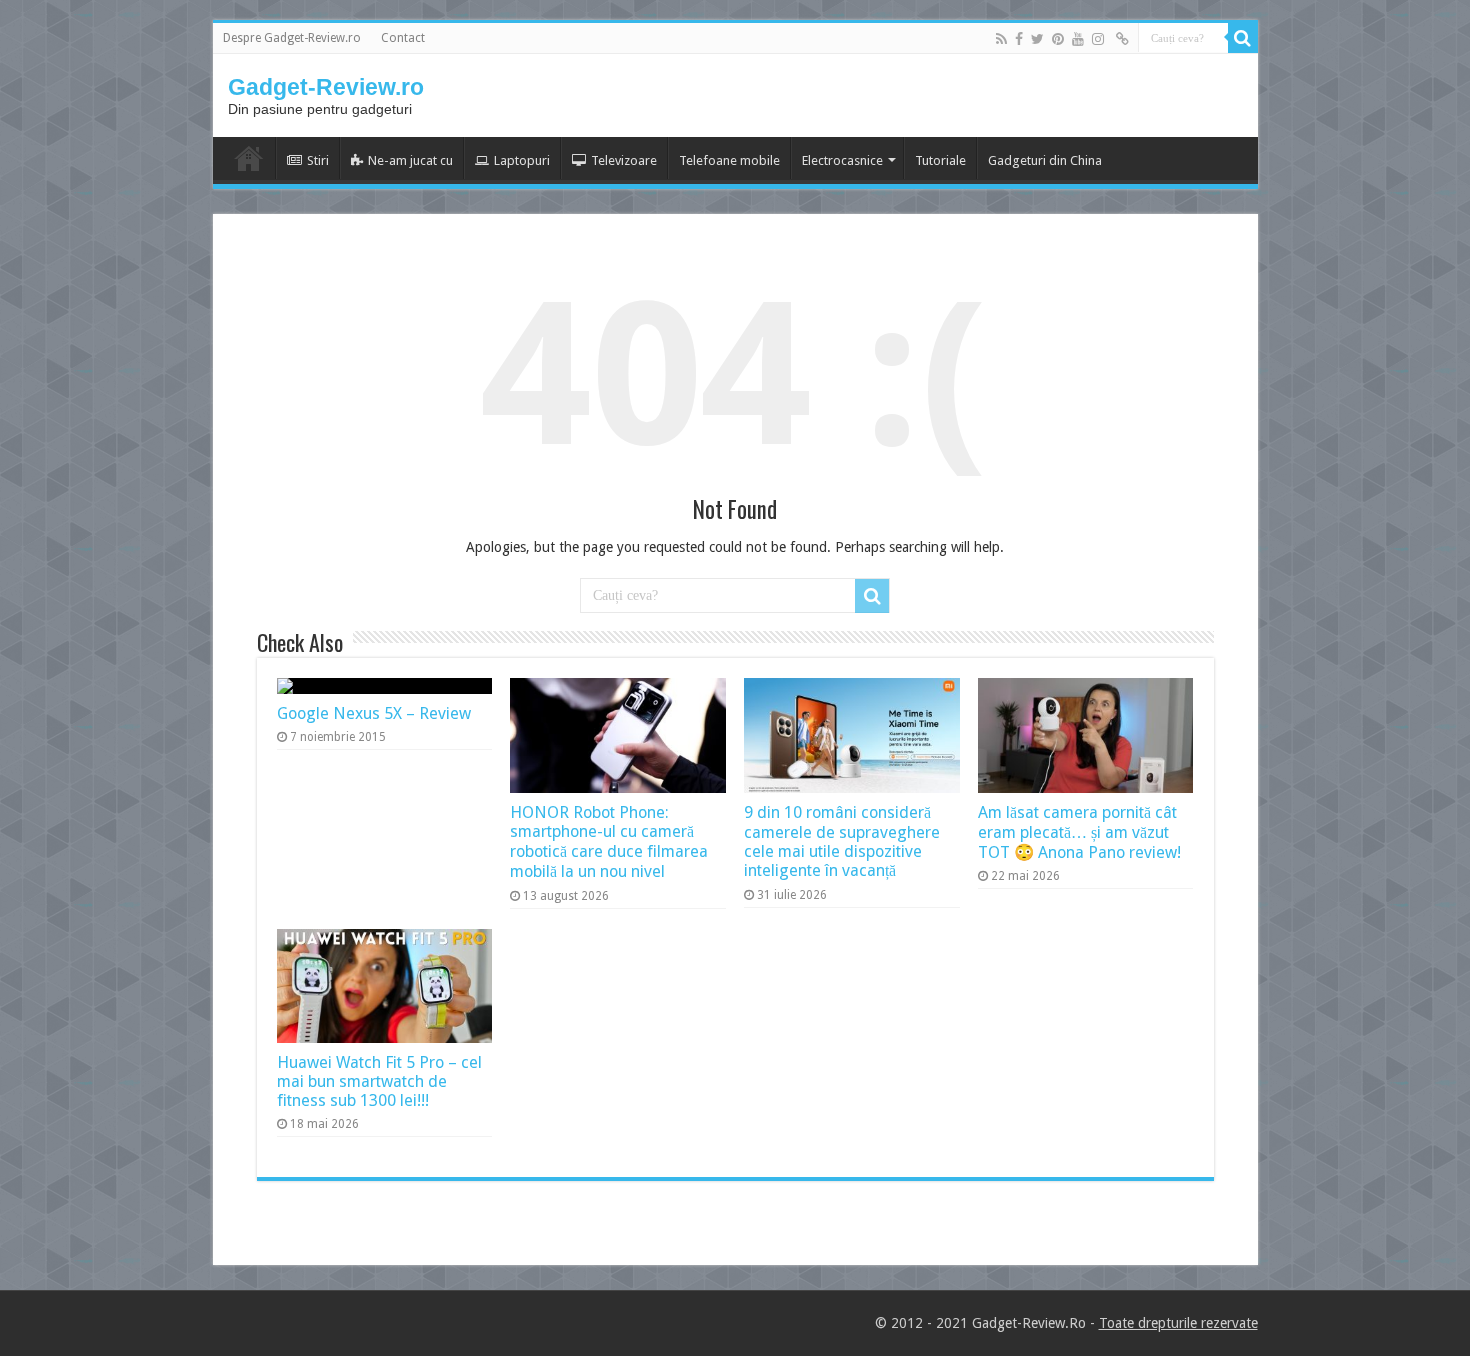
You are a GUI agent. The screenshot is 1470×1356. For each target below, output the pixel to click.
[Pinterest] (1058, 39)
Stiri (318, 160)
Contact (403, 38)
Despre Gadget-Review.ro (292, 38)
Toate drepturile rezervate (1178, 1323)
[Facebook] (1019, 39)
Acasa (249, 158)
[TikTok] (1122, 39)
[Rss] (1001, 39)
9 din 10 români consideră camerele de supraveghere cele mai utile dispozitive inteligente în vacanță (842, 841)
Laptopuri (522, 160)
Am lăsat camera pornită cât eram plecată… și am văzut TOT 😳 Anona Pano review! (1079, 832)
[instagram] (1098, 39)
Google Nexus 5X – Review (374, 713)
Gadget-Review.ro (326, 87)
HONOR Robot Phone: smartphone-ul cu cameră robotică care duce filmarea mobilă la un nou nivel (609, 842)
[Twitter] (1037, 39)
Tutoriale (940, 160)
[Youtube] (1078, 39)
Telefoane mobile (729, 160)
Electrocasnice (842, 160)
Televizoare (624, 160)
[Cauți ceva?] (1243, 38)
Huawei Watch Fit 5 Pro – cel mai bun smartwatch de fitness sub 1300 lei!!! (379, 1081)
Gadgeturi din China (1045, 160)
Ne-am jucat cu (410, 160)
